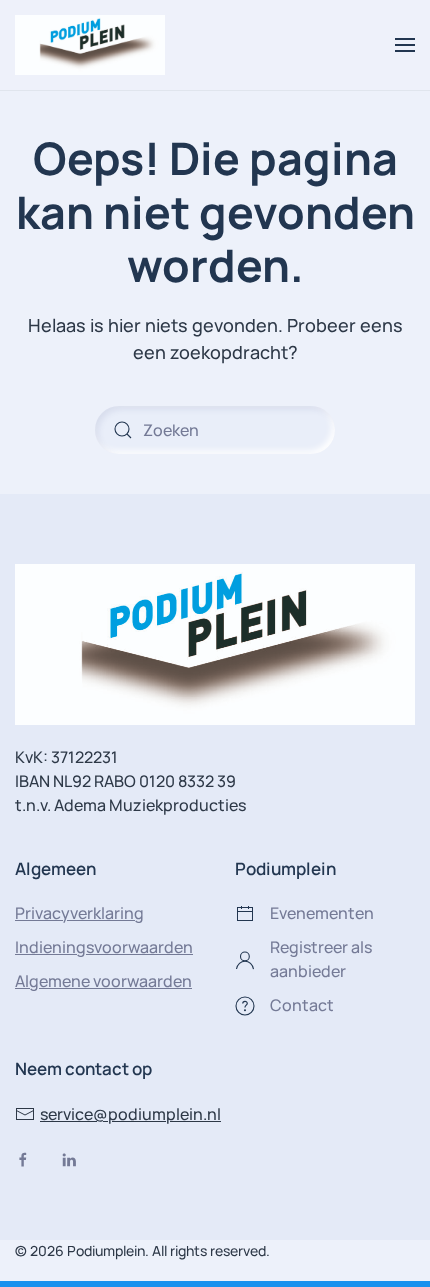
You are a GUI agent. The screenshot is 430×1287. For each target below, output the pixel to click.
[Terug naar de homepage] (90, 45)
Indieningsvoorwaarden (104, 947)
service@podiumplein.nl (130, 1114)
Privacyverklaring (79, 913)
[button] (405, 45)
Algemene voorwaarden (103, 981)
